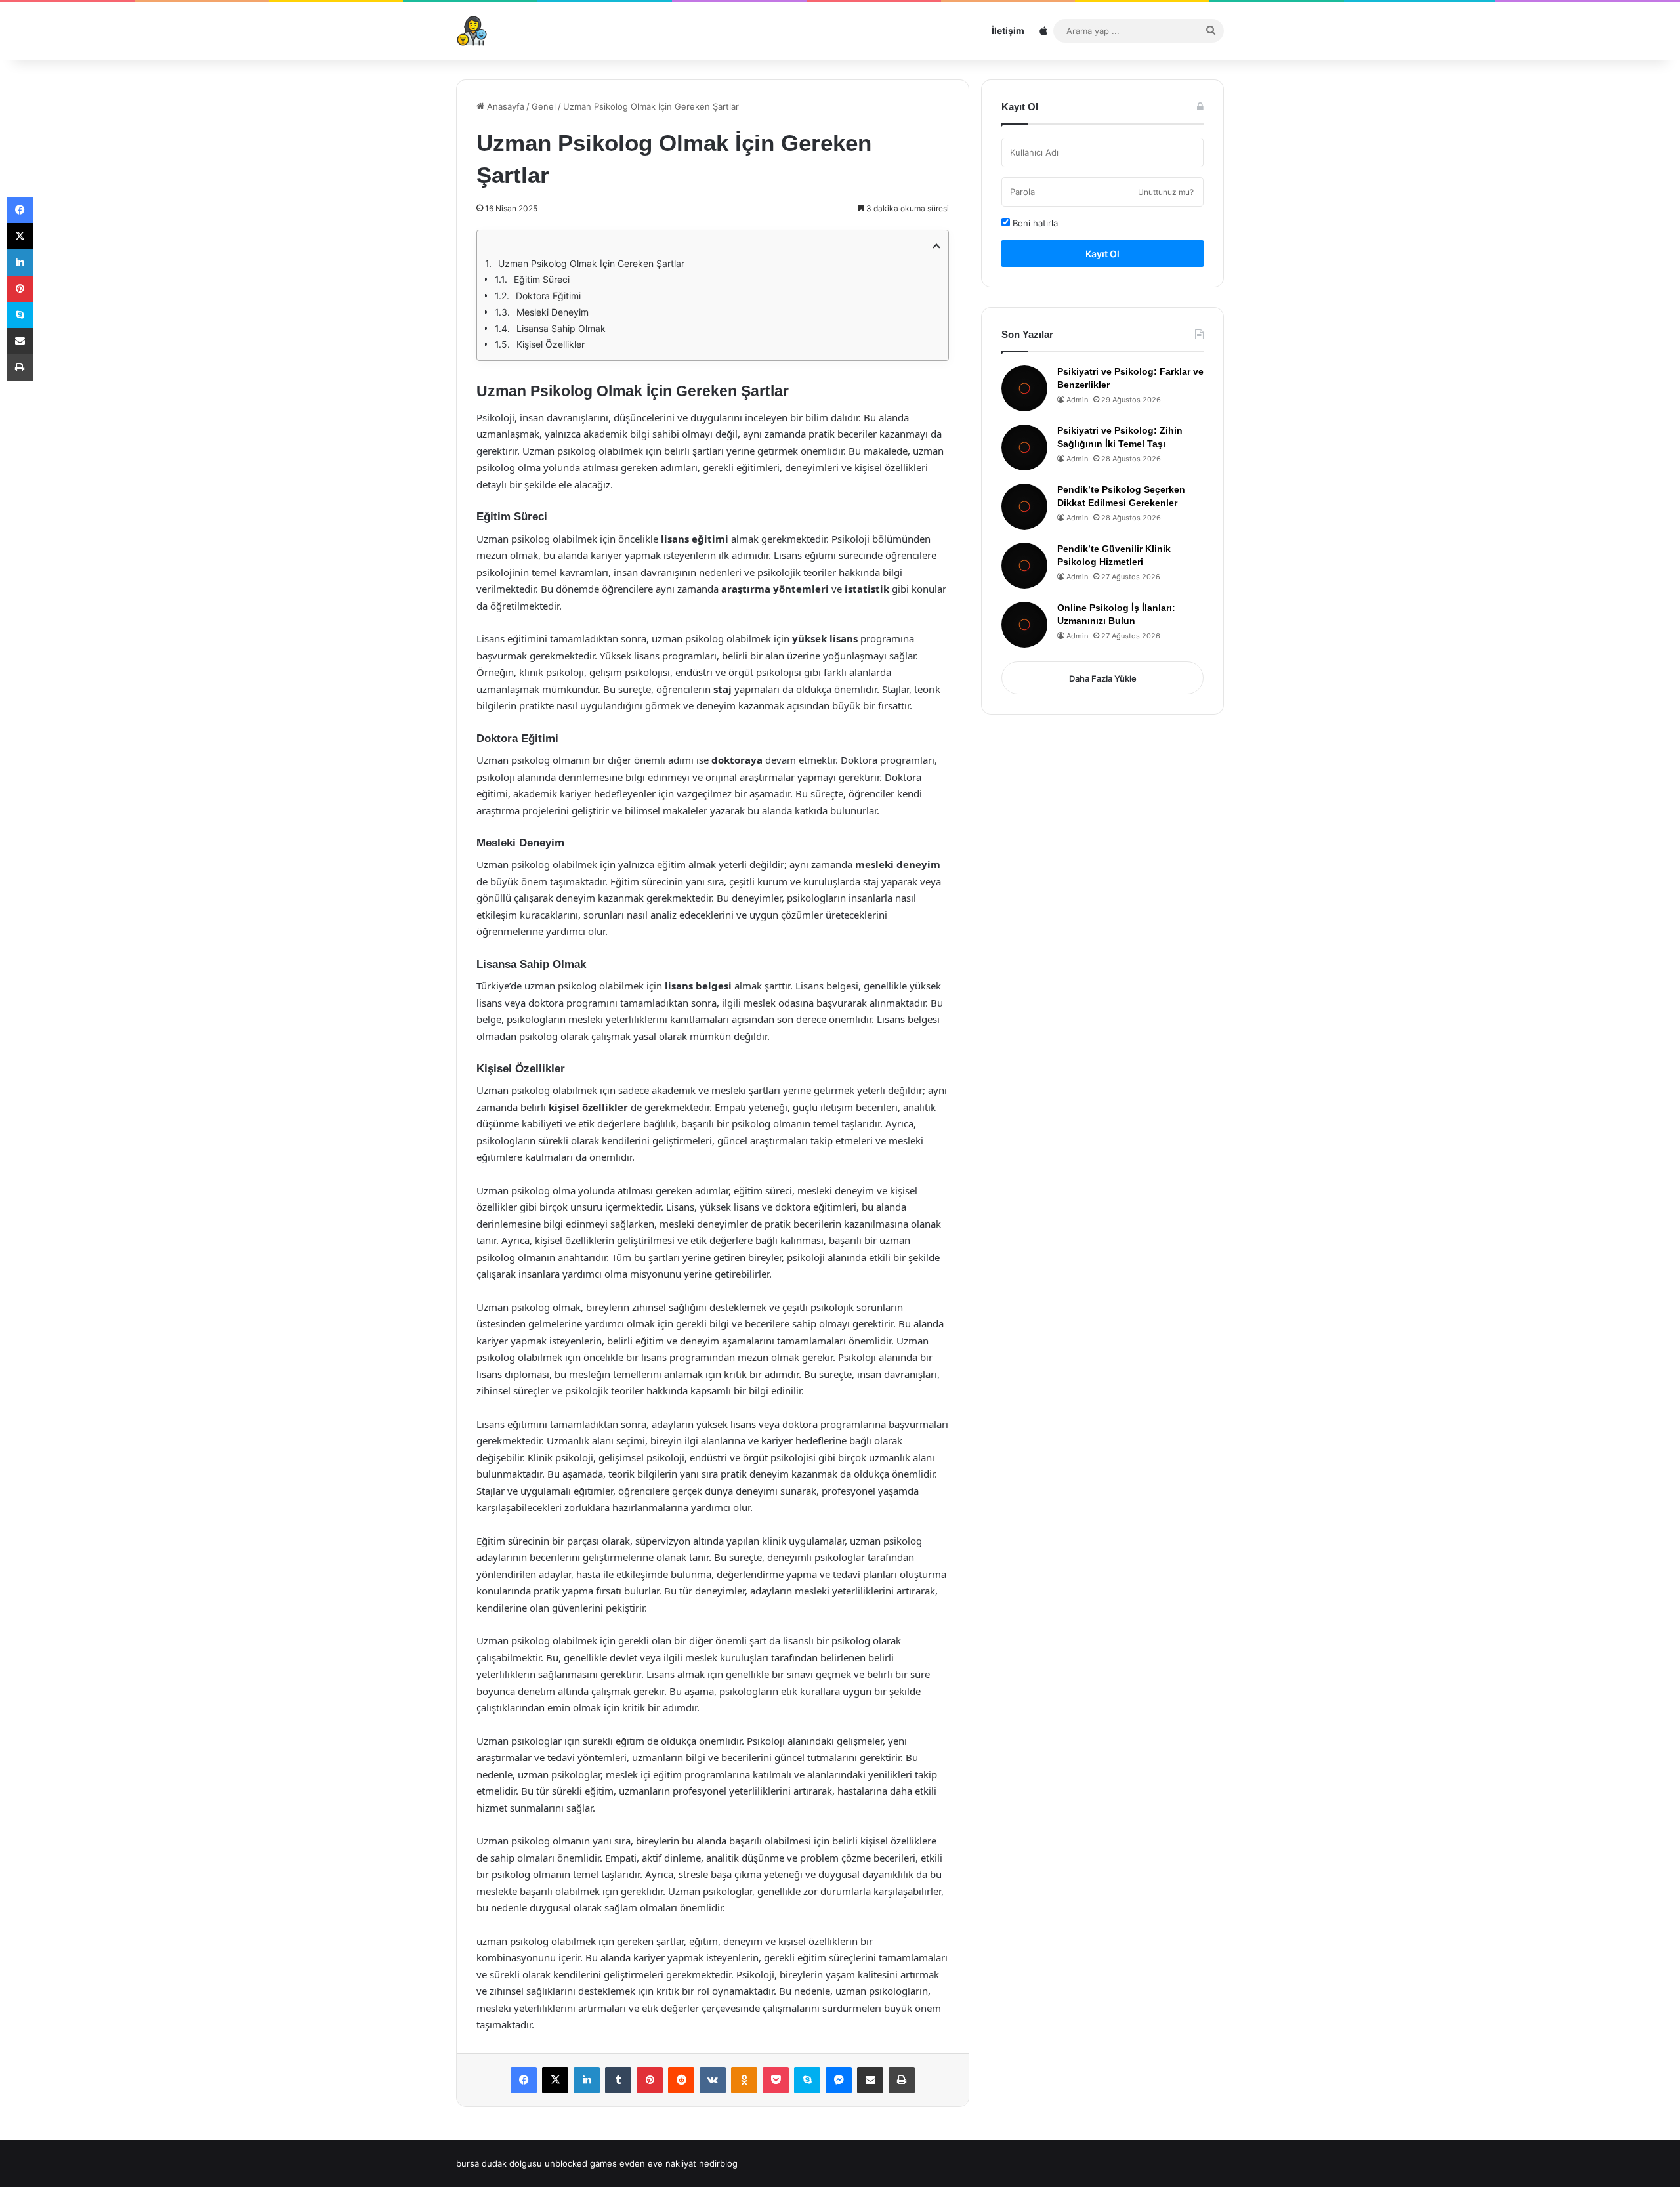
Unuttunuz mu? (1166, 192)
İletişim (1008, 31)
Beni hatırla (1034, 223)
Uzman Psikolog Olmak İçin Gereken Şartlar (591, 263)
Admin (1077, 400)
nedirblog (718, 2163)
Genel (544, 106)
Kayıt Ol (1102, 254)
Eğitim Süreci (542, 279)
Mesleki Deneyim (553, 312)
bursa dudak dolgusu (499, 2163)
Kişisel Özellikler (551, 344)
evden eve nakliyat (658, 2163)
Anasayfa (504, 106)
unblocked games (581, 2163)
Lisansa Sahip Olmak (561, 328)
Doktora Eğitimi (548, 296)
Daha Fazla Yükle (1103, 678)
